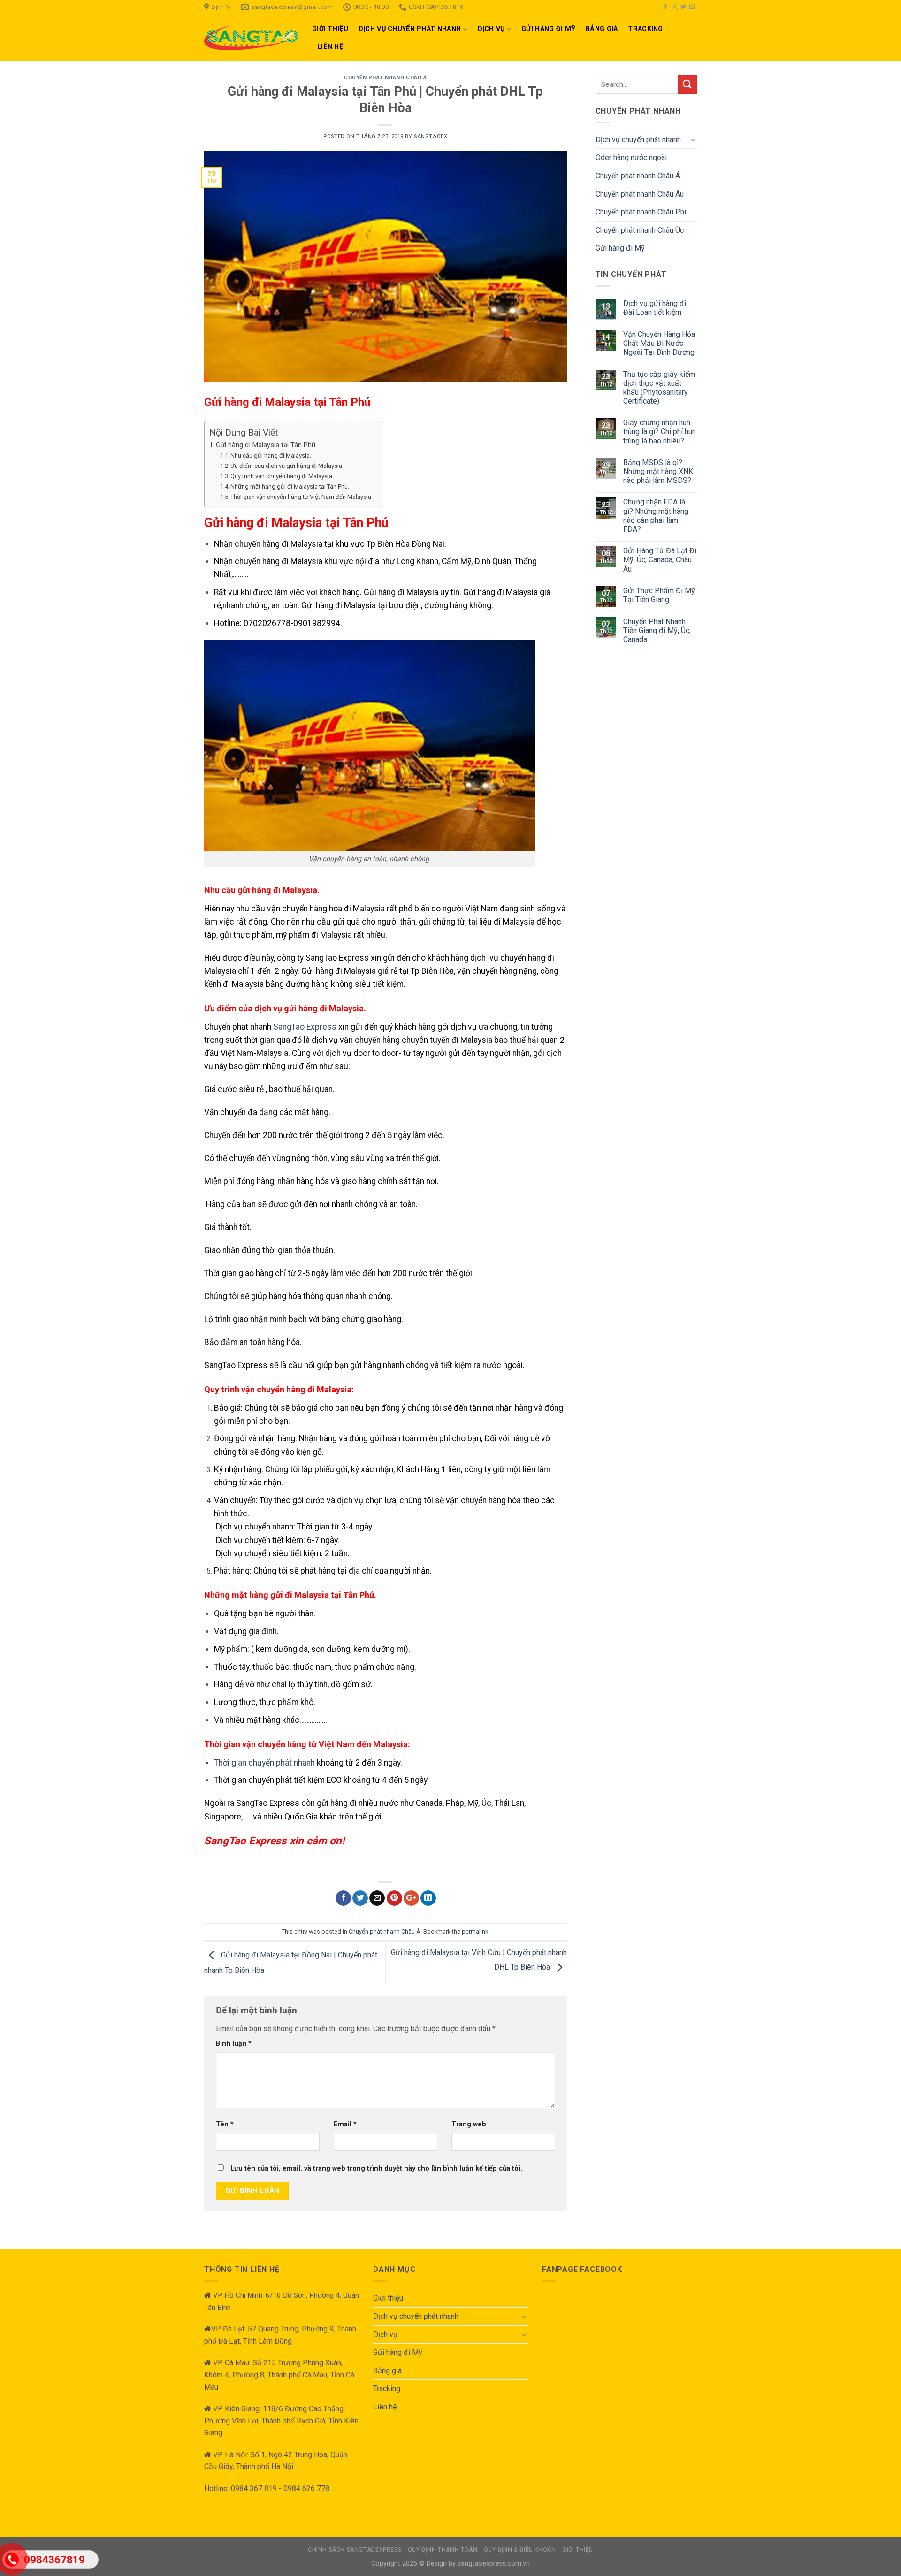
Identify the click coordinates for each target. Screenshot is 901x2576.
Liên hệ (330, 47)
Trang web (469, 2124)
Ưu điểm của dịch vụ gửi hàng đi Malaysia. (287, 466)
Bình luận (234, 2044)
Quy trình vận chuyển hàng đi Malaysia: (282, 476)
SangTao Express (305, 1027)
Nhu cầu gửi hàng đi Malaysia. (271, 455)
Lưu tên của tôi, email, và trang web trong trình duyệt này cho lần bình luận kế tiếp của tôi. (376, 2168)
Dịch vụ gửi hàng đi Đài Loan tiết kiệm (655, 308)
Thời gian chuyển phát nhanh (264, 1763)
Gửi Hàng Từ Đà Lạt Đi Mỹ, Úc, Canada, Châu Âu (660, 560)
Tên (225, 2124)
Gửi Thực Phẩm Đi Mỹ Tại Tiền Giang (659, 595)
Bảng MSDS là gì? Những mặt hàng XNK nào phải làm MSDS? (658, 471)
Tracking (645, 29)
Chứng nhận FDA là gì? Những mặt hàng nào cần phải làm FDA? (656, 516)
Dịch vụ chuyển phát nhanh (410, 29)
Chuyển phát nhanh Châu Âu (640, 194)
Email (345, 2124)
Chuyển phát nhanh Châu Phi (641, 212)
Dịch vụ (491, 29)
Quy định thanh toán (443, 2550)
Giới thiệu (330, 29)
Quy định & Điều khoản (520, 2550)
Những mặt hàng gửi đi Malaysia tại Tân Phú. (290, 486)
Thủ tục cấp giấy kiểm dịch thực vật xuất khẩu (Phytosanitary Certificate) (659, 388)
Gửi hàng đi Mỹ (548, 29)
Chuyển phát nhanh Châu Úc (640, 230)
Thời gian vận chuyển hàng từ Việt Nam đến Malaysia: (302, 497)
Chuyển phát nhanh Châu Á (385, 78)
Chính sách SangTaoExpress (355, 2550)
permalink (475, 1931)
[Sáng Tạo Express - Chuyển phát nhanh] (251, 38)
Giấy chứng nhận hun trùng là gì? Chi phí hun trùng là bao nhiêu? (660, 432)
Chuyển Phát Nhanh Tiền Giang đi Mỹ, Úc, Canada (657, 631)
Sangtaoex (431, 136)
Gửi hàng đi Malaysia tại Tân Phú (266, 445)
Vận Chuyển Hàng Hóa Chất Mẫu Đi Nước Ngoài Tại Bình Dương (659, 343)
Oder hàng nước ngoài (631, 157)
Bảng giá (602, 29)
